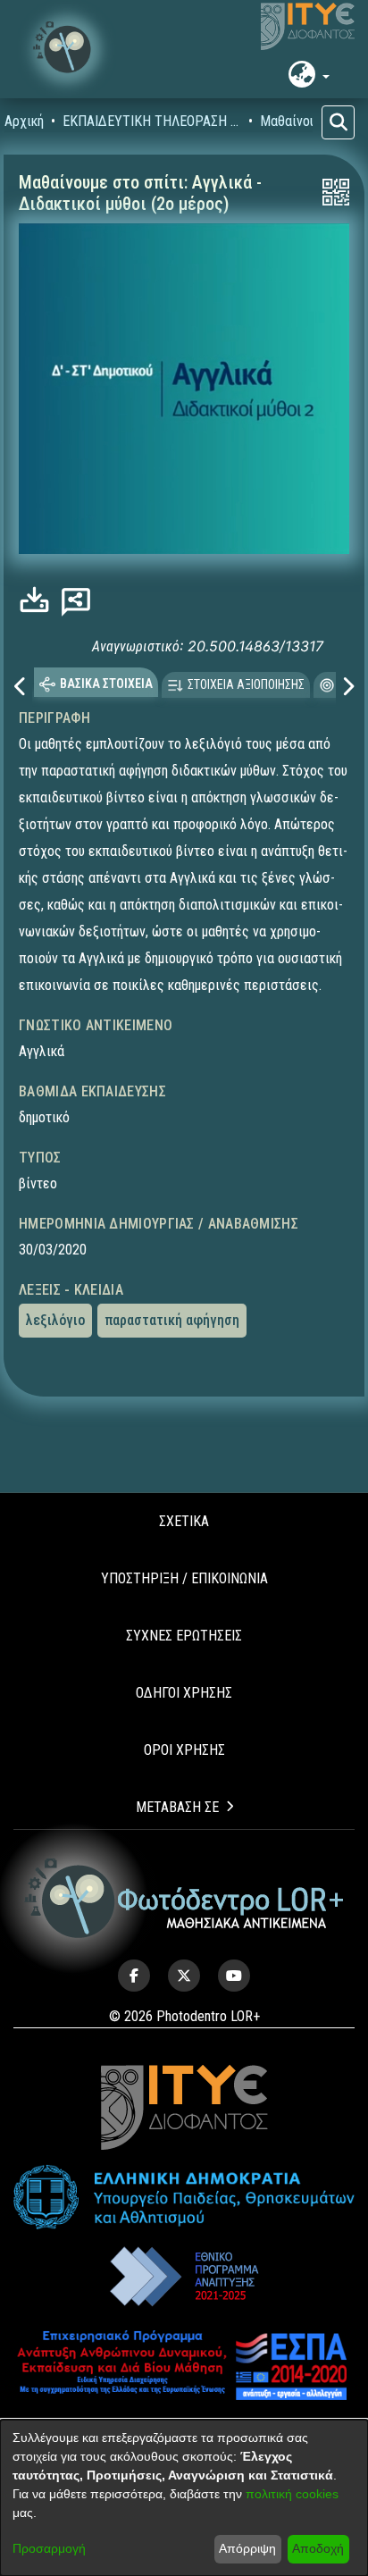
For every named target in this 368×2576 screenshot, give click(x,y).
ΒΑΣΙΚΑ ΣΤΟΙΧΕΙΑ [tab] (106, 658)
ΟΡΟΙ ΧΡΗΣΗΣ (184, 1725)
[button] (67, 49)
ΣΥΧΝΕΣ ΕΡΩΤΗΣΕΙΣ (184, 1611)
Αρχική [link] (24, 121)
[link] (39, 599)
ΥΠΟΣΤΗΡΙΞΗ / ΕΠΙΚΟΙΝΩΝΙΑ (184, 1553)
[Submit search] (338, 122)
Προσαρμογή (49, 2548)
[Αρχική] (184, 1873)
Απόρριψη (247, 2548)
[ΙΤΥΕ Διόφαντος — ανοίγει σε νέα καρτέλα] (308, 27)
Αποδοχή (318, 2548)
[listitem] (134, 1951)
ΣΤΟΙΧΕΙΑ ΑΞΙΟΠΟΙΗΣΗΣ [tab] (246, 659)
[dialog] (184, 2498)
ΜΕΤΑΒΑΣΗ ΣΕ (177, 1782)
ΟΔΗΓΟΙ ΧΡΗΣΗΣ (184, 1668)
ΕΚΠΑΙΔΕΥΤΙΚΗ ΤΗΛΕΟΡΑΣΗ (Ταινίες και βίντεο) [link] (152, 121)
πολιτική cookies (292, 2494)
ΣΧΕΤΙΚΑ (184, 1496)
